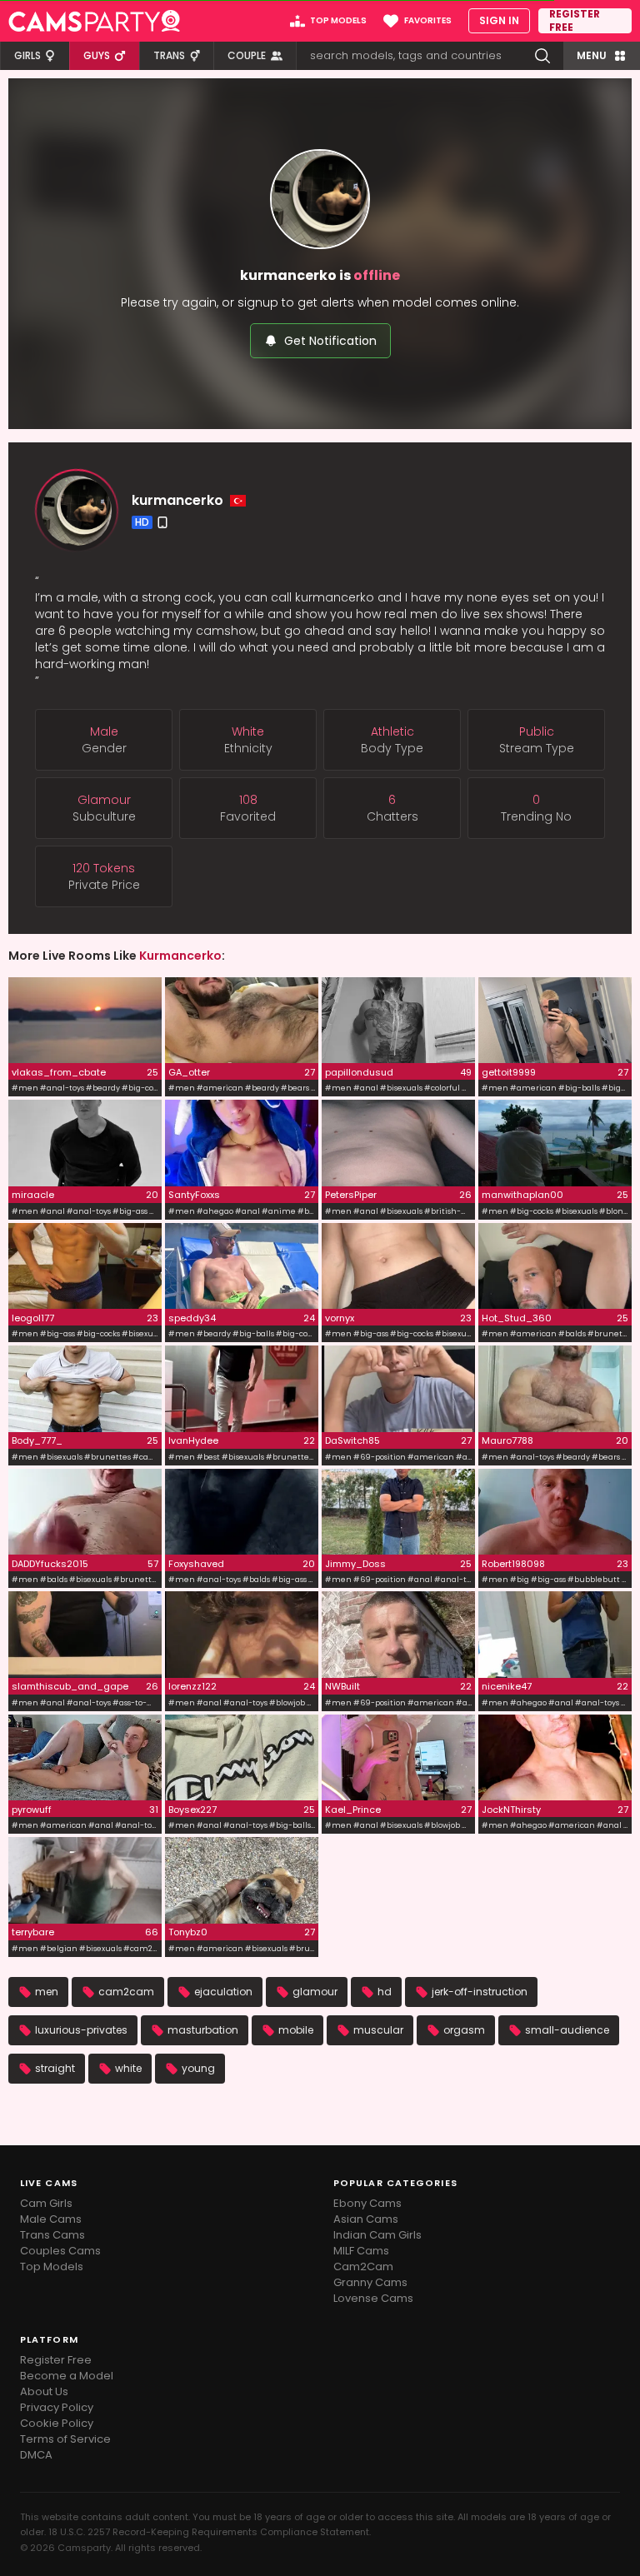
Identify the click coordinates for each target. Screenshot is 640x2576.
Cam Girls (46, 2203)
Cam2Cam (363, 2266)
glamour (315, 1992)
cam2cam (126, 1992)
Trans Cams (52, 2235)
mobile (296, 2030)
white (128, 2068)
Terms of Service (65, 2439)
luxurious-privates (81, 2030)
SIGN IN (499, 20)
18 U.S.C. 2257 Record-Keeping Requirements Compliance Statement (209, 2532)
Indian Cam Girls (377, 2235)
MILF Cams (361, 2251)
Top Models (52, 2266)
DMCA (36, 2455)
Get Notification (330, 341)
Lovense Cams (373, 2298)
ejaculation (223, 1992)
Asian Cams (366, 2219)
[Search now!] (542, 56)
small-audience (567, 2030)
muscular (378, 2030)
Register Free (56, 2360)
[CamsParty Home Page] (94, 21)
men (47, 1992)
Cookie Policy (57, 2423)
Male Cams (51, 2219)
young (198, 2068)
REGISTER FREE (575, 21)
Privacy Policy (57, 2407)
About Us (44, 2391)
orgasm (464, 2030)
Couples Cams (60, 2251)
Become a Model (67, 2376)
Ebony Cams (367, 2203)
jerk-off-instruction (480, 1992)
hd (385, 1992)
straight (55, 2068)
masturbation (203, 2030)
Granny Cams (370, 2282)
